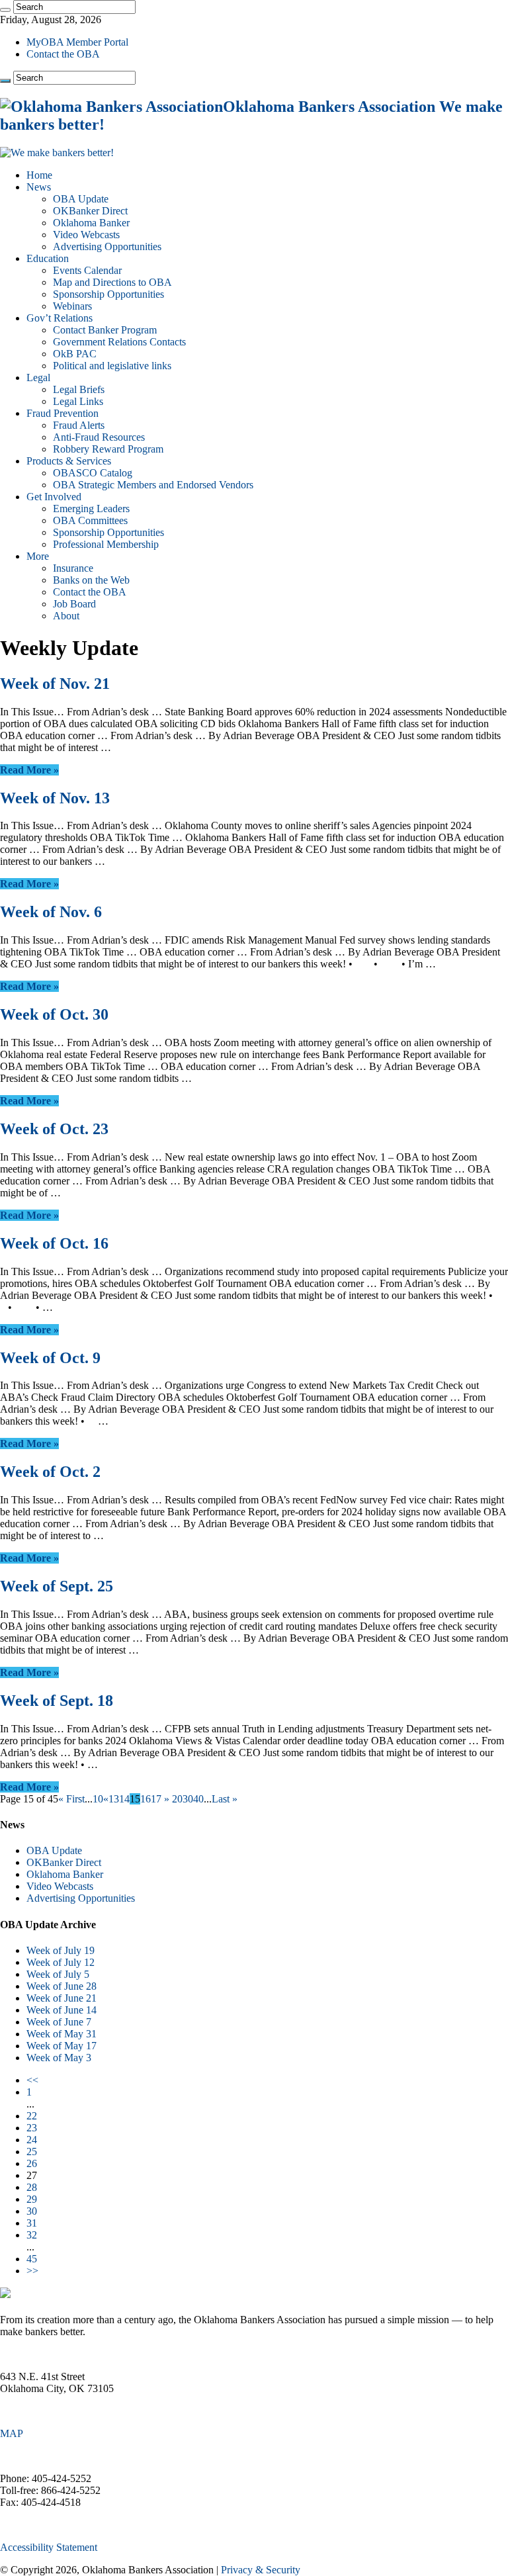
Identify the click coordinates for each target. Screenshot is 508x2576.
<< (32, 2080)
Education (48, 258)
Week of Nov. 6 (51, 912)
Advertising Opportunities (107, 246)
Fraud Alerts (79, 425)
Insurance (73, 568)
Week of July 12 (61, 1962)
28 (32, 2187)
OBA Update (81, 199)
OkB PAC (75, 354)
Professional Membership (106, 544)
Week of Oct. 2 (50, 1472)
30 (188, 1799)
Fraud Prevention (63, 413)
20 (177, 1799)
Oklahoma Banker (91, 223)
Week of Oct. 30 (54, 1014)
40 (198, 1799)
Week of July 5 (58, 1974)
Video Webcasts (86, 235)
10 (98, 1799)
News (39, 187)
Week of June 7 (59, 2022)
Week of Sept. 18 (57, 1701)
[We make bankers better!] (57, 153)
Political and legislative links (112, 366)
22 (32, 2116)
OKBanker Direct (90, 211)
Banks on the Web (91, 580)
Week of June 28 (62, 1986)
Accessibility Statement (49, 2547)
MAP (12, 2433)
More (38, 556)
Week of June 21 (62, 1998)
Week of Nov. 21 (55, 684)
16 (146, 1799)
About (66, 616)
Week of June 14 (62, 2010)
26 (32, 2163)
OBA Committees (90, 520)
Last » (225, 1799)
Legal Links (78, 401)
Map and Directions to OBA (112, 282)
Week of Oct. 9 (50, 1358)
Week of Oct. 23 (54, 1129)
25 (32, 2152)
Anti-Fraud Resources (99, 437)
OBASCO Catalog (93, 473)
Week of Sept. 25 (57, 1586)
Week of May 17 (62, 2046)
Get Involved (54, 497)
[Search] (5, 10)
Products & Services (69, 461)
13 (114, 1799)
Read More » (29, 770)
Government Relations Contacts (119, 342)
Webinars (72, 306)
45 (32, 2259)
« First (71, 1799)
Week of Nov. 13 (55, 798)
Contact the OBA (63, 54)
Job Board (74, 604)
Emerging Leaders (91, 509)
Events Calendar (87, 270)
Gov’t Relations (60, 318)
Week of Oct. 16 (54, 1243)
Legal (38, 378)
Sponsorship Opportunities (108, 294)
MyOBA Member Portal (77, 42)
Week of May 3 (59, 2058)
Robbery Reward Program (108, 449)
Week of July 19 (61, 1950)
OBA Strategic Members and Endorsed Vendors (153, 485)
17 (156, 1799)
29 (32, 2199)
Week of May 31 (62, 2034)
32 (32, 2235)
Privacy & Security (261, 2570)
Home (39, 175)
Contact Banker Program (105, 330)
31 (32, 2223)
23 (32, 2128)
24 (32, 2140)
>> (32, 2271)
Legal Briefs (79, 389)
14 (124, 1799)
